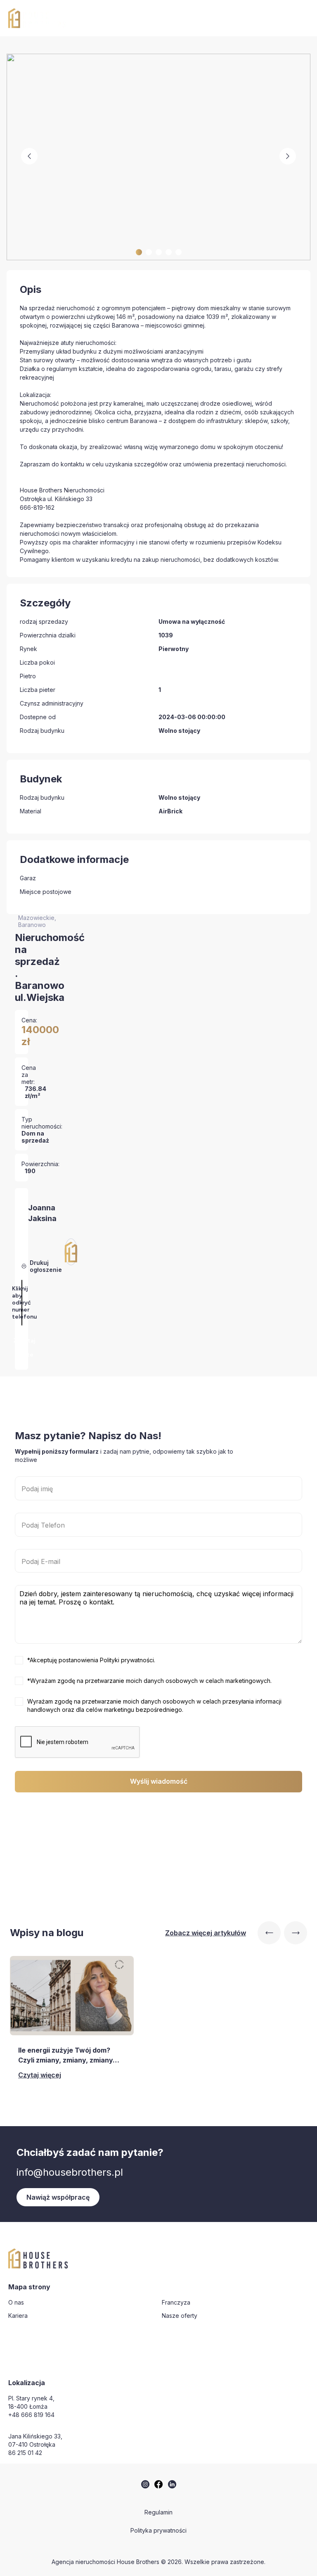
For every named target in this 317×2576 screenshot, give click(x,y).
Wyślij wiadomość (159, 1781)
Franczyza (176, 2302)
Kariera (18, 2316)
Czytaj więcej (40, 2075)
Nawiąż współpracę (58, 2197)
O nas (16, 2302)
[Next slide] (296, 1933)
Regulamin (158, 2512)
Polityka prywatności (158, 2530)
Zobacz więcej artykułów (206, 1933)
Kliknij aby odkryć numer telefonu (24, 1303)
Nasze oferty (180, 2316)
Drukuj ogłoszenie (46, 1266)
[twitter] (145, 2484)
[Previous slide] (269, 1933)
